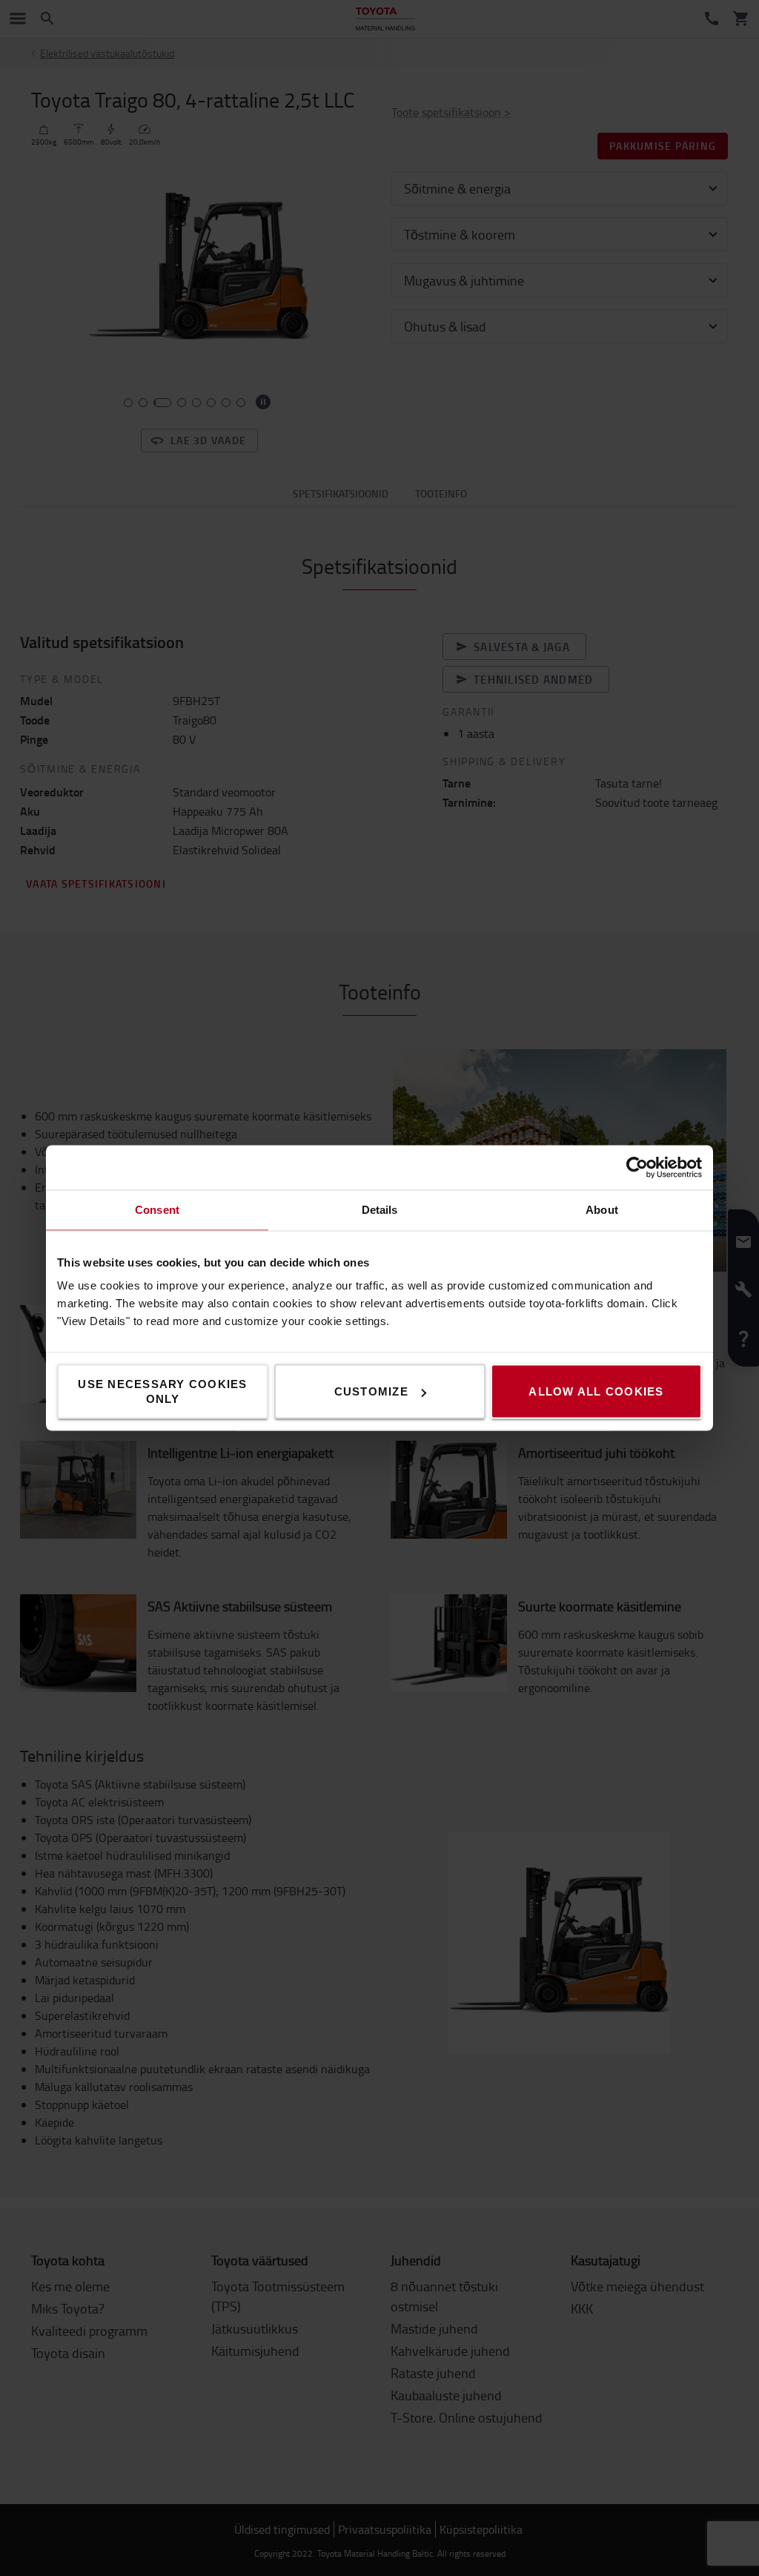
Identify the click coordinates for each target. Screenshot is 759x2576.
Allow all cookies (596, 1391)
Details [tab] (380, 1210)
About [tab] (602, 1210)
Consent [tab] (157, 1210)
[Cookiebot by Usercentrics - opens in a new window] (637, 1168)
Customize (371, 1391)
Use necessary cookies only (162, 1391)
